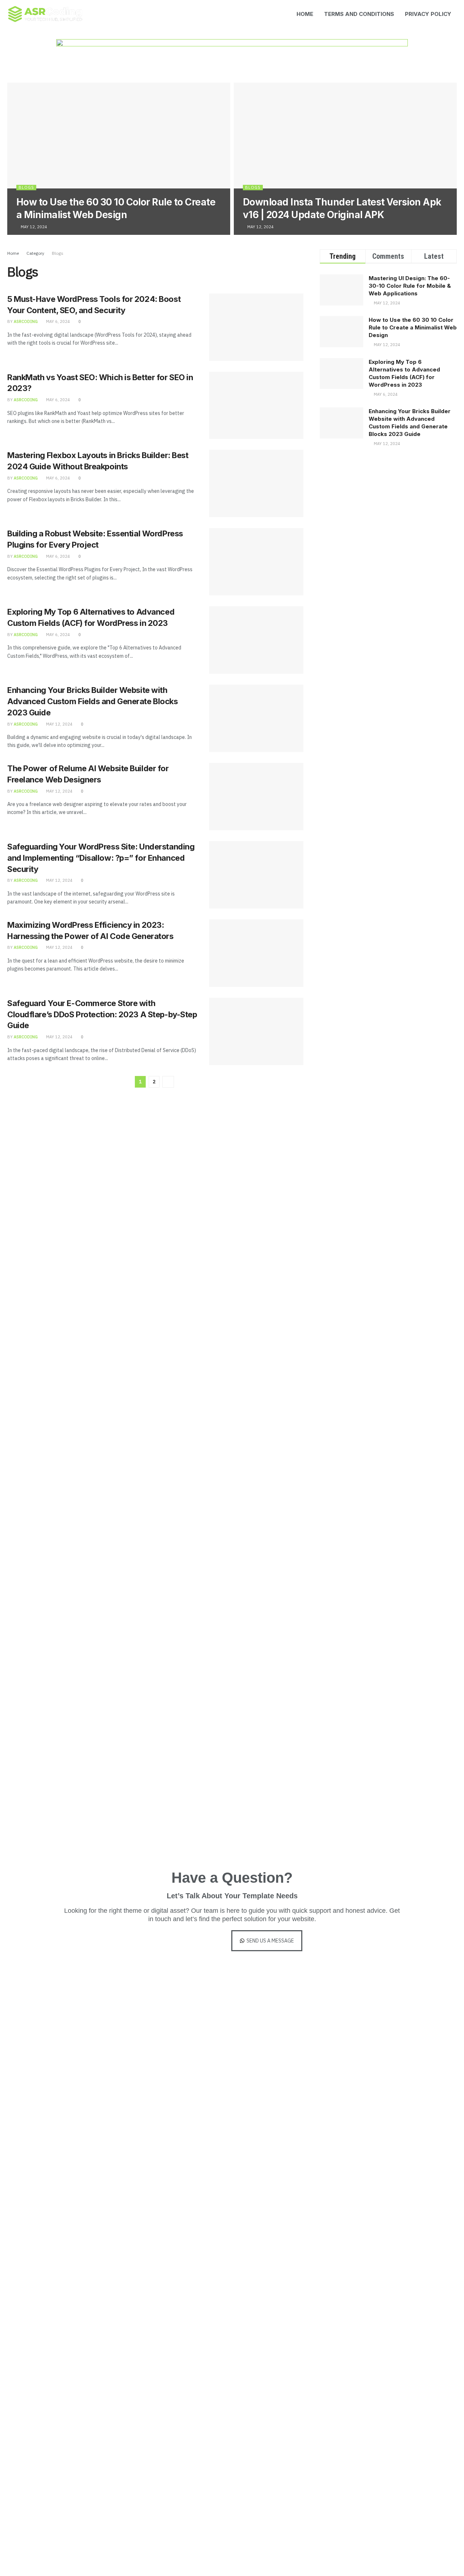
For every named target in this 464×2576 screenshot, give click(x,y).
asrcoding (26, 321)
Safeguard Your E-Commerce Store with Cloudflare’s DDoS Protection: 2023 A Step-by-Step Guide (102, 1014)
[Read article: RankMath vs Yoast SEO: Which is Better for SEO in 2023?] (256, 406)
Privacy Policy (428, 14)
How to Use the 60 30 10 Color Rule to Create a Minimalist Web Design (413, 327)
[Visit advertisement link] (232, 61)
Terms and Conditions (359, 14)
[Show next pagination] (168, 1082)
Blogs (26, 187)
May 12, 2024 (33, 227)
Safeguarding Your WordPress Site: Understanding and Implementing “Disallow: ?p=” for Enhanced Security (101, 858)
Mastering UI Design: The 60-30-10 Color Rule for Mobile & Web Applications (410, 286)
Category (35, 253)
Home (305, 14)
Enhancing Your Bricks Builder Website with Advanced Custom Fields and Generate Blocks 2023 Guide (93, 701)
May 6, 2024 (57, 321)
